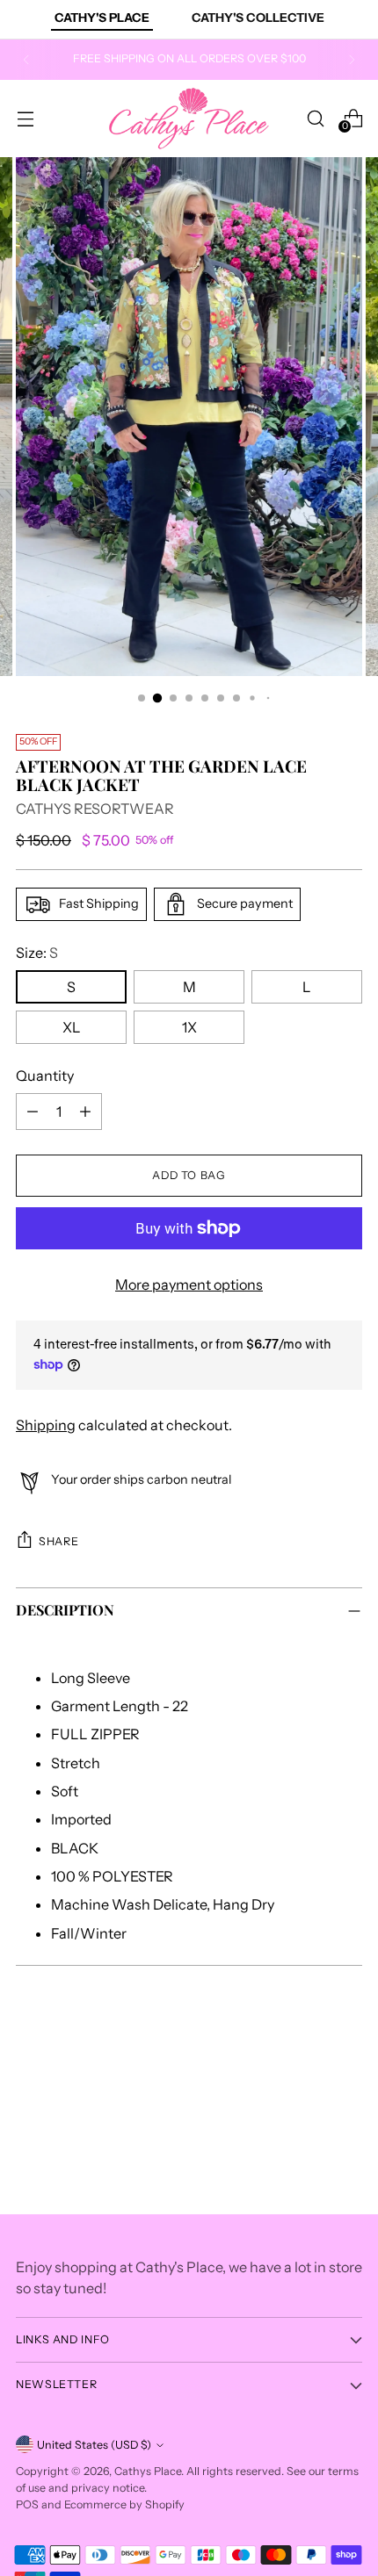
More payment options (189, 1284)
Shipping (46, 1425)
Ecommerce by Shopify (124, 2504)
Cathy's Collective (258, 18)
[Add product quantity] (85, 1112)
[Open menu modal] (25, 118)
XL (72, 1027)
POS (27, 2504)
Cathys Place (148, 2471)
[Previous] (26, 60)
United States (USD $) (94, 2445)
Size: (37, 953)
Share (58, 1541)
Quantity (45, 1076)
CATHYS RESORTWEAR (95, 809)
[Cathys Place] (189, 119)
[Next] (352, 60)
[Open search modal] (315, 118)
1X (189, 1027)
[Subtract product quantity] (33, 1112)
